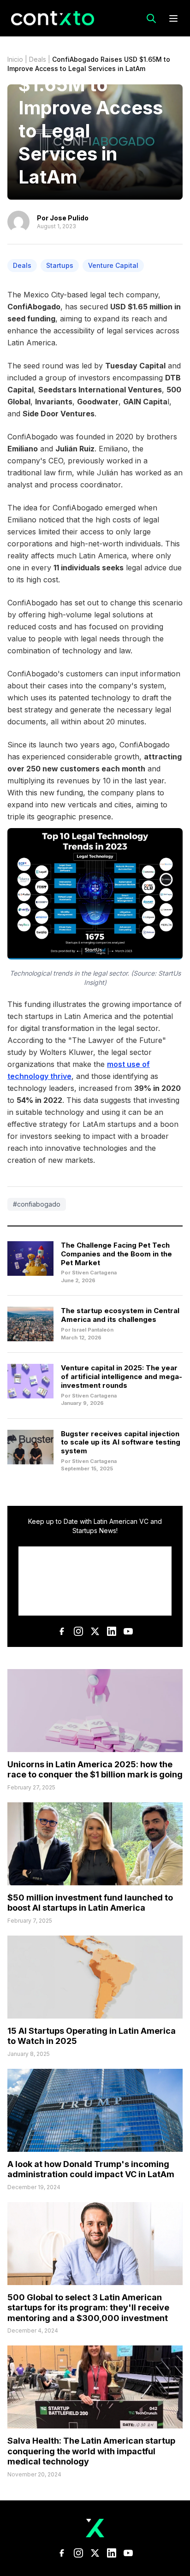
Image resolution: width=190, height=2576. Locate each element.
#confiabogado (37, 1204)
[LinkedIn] (112, 1631)
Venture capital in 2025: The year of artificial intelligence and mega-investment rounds (122, 1377)
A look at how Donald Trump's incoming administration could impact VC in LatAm (91, 2169)
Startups (60, 265)
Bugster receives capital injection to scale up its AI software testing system (121, 1442)
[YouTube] (128, 1631)
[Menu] (173, 18)
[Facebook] (62, 1631)
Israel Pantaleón (93, 1330)
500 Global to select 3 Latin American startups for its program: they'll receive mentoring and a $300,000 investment (88, 2308)
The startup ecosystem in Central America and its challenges (120, 1315)
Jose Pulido (69, 218)
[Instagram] (78, 1631)
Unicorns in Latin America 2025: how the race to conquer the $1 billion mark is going (95, 1770)
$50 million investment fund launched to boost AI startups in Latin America (90, 1903)
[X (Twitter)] (95, 1631)
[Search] (151, 18)
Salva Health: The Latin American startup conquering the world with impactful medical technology (91, 2451)
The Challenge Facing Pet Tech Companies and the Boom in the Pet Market (116, 1254)
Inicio (15, 59)
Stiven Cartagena (94, 1273)
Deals (38, 59)
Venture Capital (113, 265)
